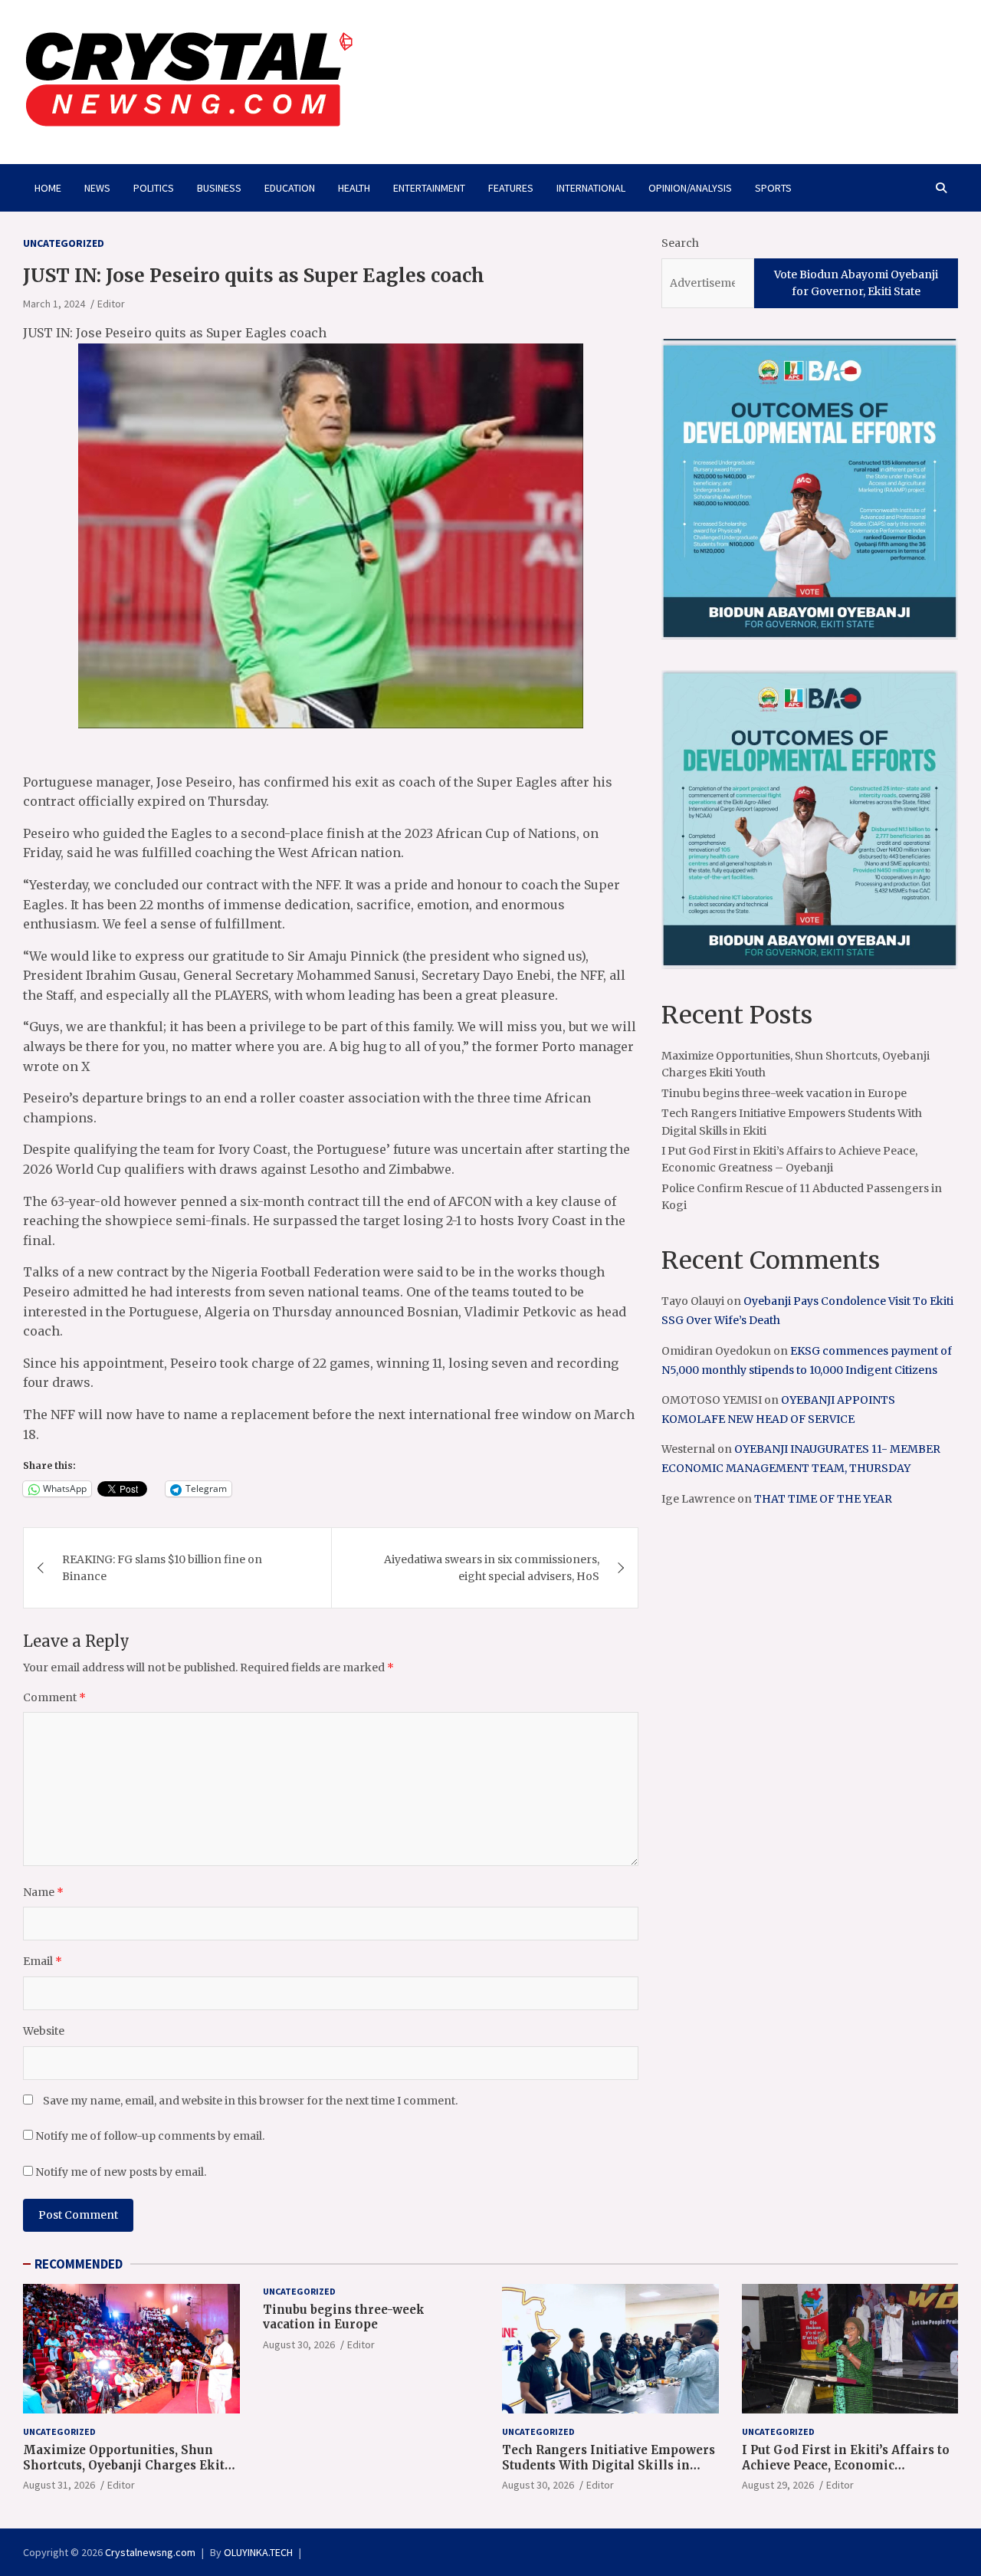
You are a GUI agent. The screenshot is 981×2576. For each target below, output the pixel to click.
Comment (54, 1697)
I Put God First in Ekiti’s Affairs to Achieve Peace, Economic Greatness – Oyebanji (846, 2465)
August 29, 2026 (778, 2485)
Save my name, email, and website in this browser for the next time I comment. (250, 2101)
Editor (111, 304)
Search (680, 243)
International (591, 188)
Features (511, 188)
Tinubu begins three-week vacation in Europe (784, 1093)
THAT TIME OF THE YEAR (823, 1499)
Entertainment (429, 188)
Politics (154, 188)
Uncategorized (64, 243)
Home (48, 188)
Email (43, 1961)
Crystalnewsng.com (150, 2552)
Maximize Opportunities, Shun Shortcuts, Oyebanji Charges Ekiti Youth (126, 2465)
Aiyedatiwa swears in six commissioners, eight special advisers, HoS (492, 1568)
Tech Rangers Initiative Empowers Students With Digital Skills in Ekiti (609, 2465)
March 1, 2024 (54, 304)
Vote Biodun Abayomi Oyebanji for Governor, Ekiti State (856, 283)
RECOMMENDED (79, 2264)
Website (44, 2031)
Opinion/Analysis (690, 188)
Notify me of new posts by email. (121, 2172)
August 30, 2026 (299, 2344)
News (97, 188)
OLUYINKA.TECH (258, 2552)
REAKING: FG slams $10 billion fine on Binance (162, 1568)
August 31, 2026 (59, 2485)
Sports (773, 188)
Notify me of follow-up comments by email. (150, 2136)
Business (219, 188)
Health (354, 188)
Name (43, 1892)
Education (290, 188)
